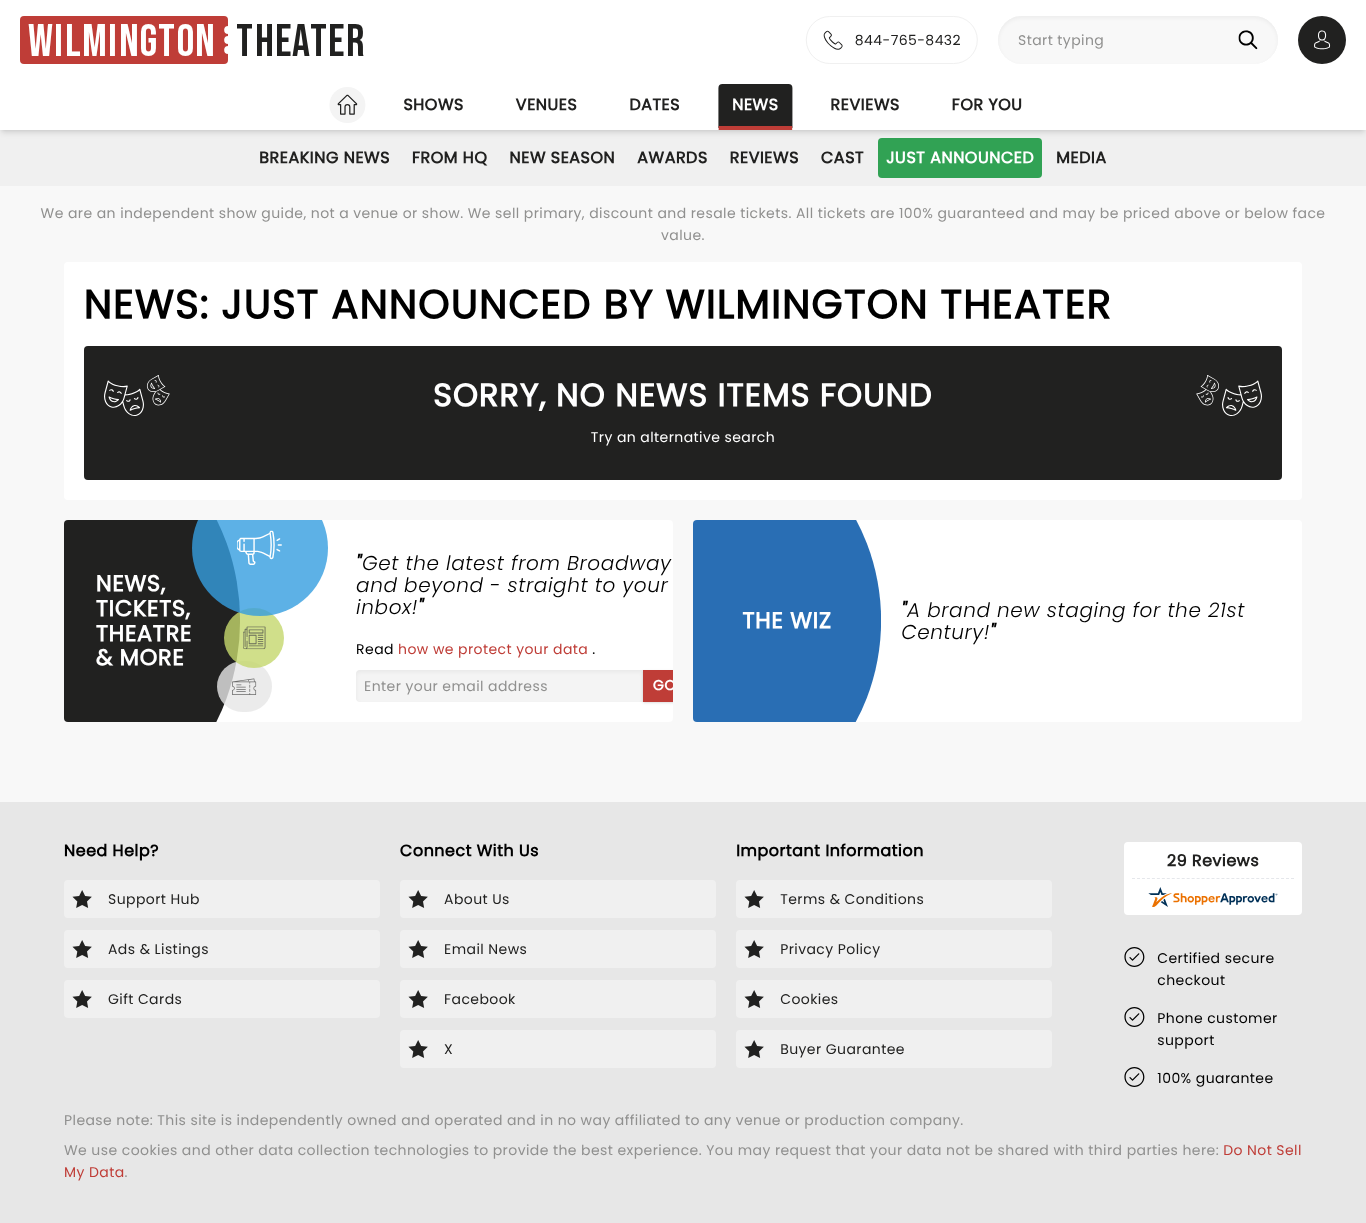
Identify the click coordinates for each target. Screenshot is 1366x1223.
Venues (547, 104)
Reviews (865, 104)
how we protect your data (495, 649)
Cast (842, 157)
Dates (654, 104)
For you (987, 104)
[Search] (1252, 40)
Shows (433, 104)
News (755, 104)
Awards (672, 157)
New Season (563, 157)
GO (664, 685)
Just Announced (960, 157)
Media (1081, 157)
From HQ (449, 157)
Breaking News (324, 157)
